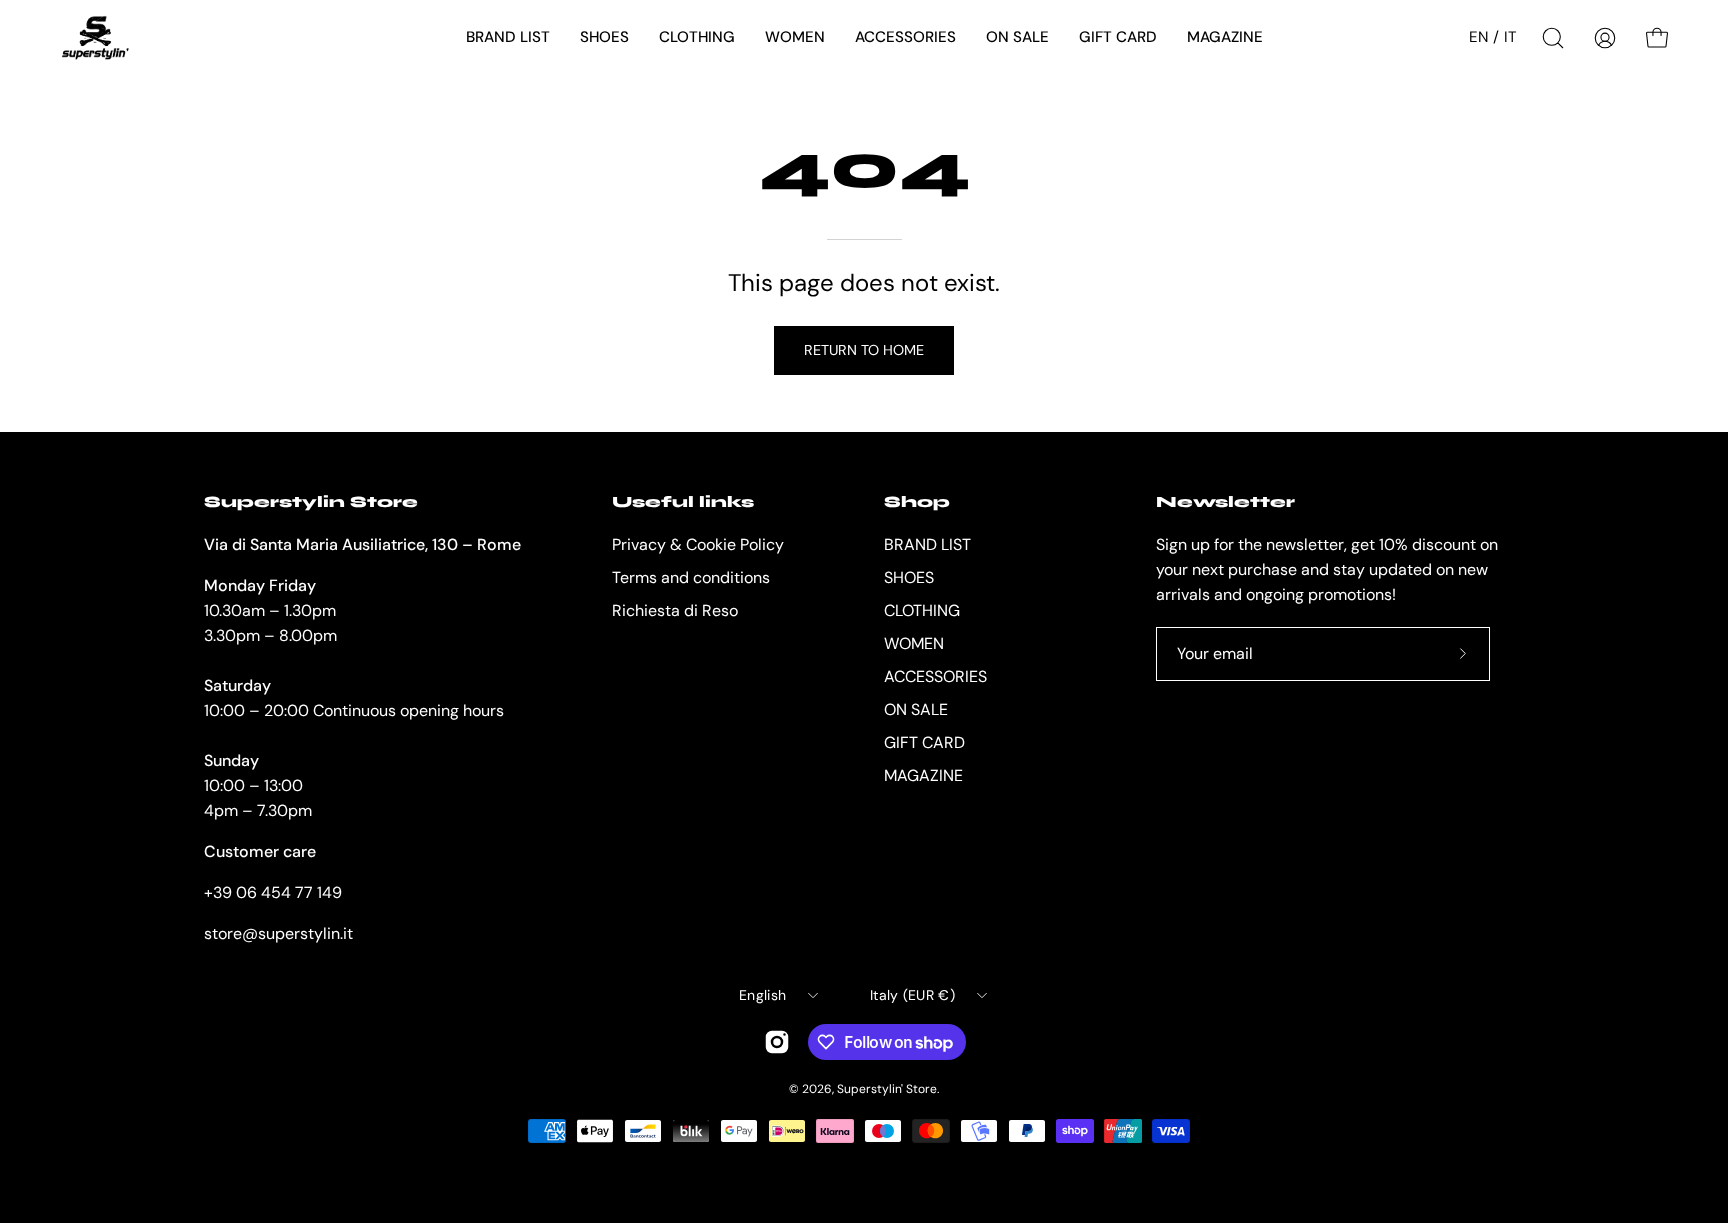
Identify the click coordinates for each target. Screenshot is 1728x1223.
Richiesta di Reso (675, 610)
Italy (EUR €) (912, 995)
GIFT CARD (924, 742)
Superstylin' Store (887, 1089)
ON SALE (916, 709)
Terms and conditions (691, 577)
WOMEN (914, 643)
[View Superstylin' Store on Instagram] (777, 1042)
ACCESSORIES (935, 676)
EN (1478, 37)
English (762, 995)
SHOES (909, 577)
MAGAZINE (923, 775)
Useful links (683, 501)
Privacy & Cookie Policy (698, 544)
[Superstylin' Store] (95, 38)
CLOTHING (922, 610)
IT (1510, 37)
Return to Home (864, 350)
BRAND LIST (927, 544)
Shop (917, 501)
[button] (508, 38)
